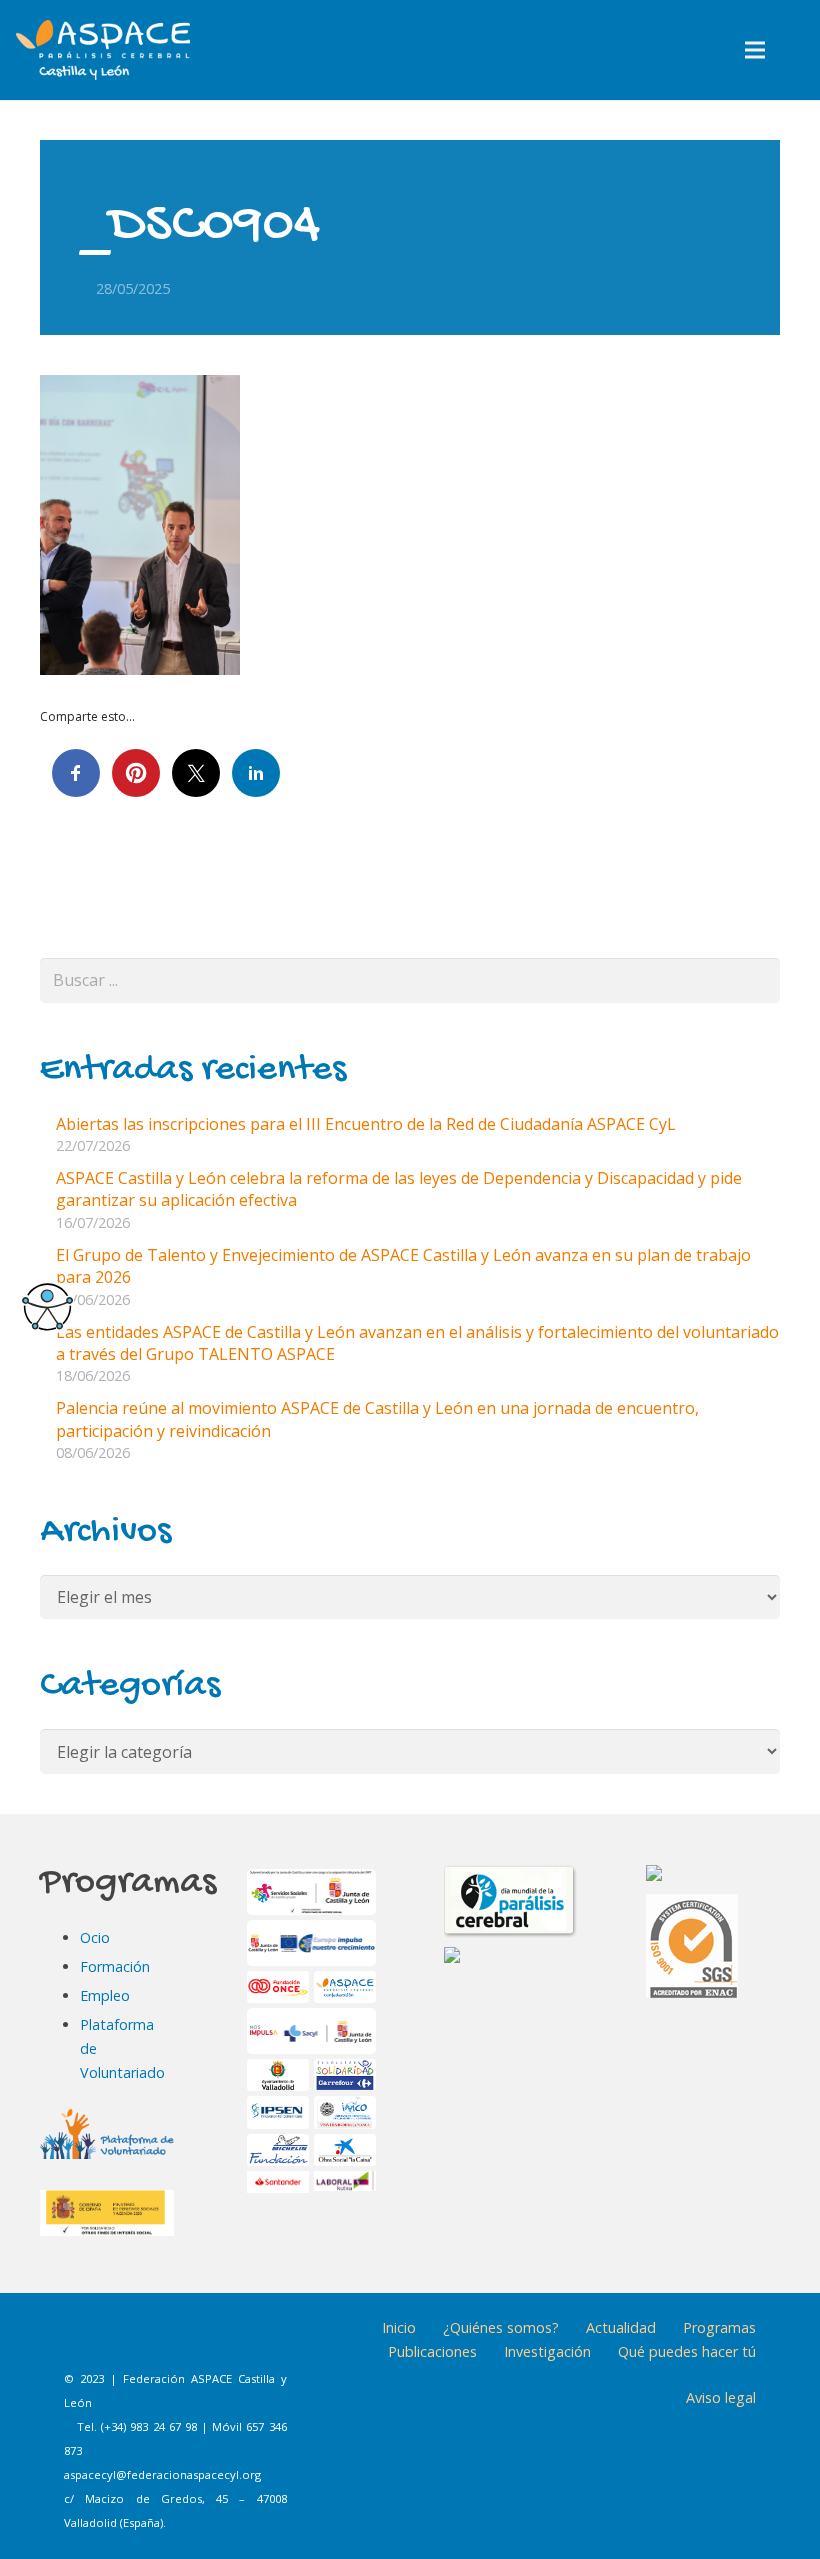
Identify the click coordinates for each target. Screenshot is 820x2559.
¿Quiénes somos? (501, 2327)
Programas (719, 2327)
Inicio (399, 2327)
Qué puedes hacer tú (687, 2351)
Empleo (105, 1995)
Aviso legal (721, 2397)
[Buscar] (797, 50)
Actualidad (621, 2327)
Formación (115, 1966)
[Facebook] (87, 2342)
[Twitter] (187, 2342)
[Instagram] (137, 2342)
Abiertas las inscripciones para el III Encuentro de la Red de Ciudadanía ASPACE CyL (366, 1124)
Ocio (95, 1937)
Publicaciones (432, 2351)
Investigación (547, 2351)
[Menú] (756, 50)
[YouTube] (237, 2342)
